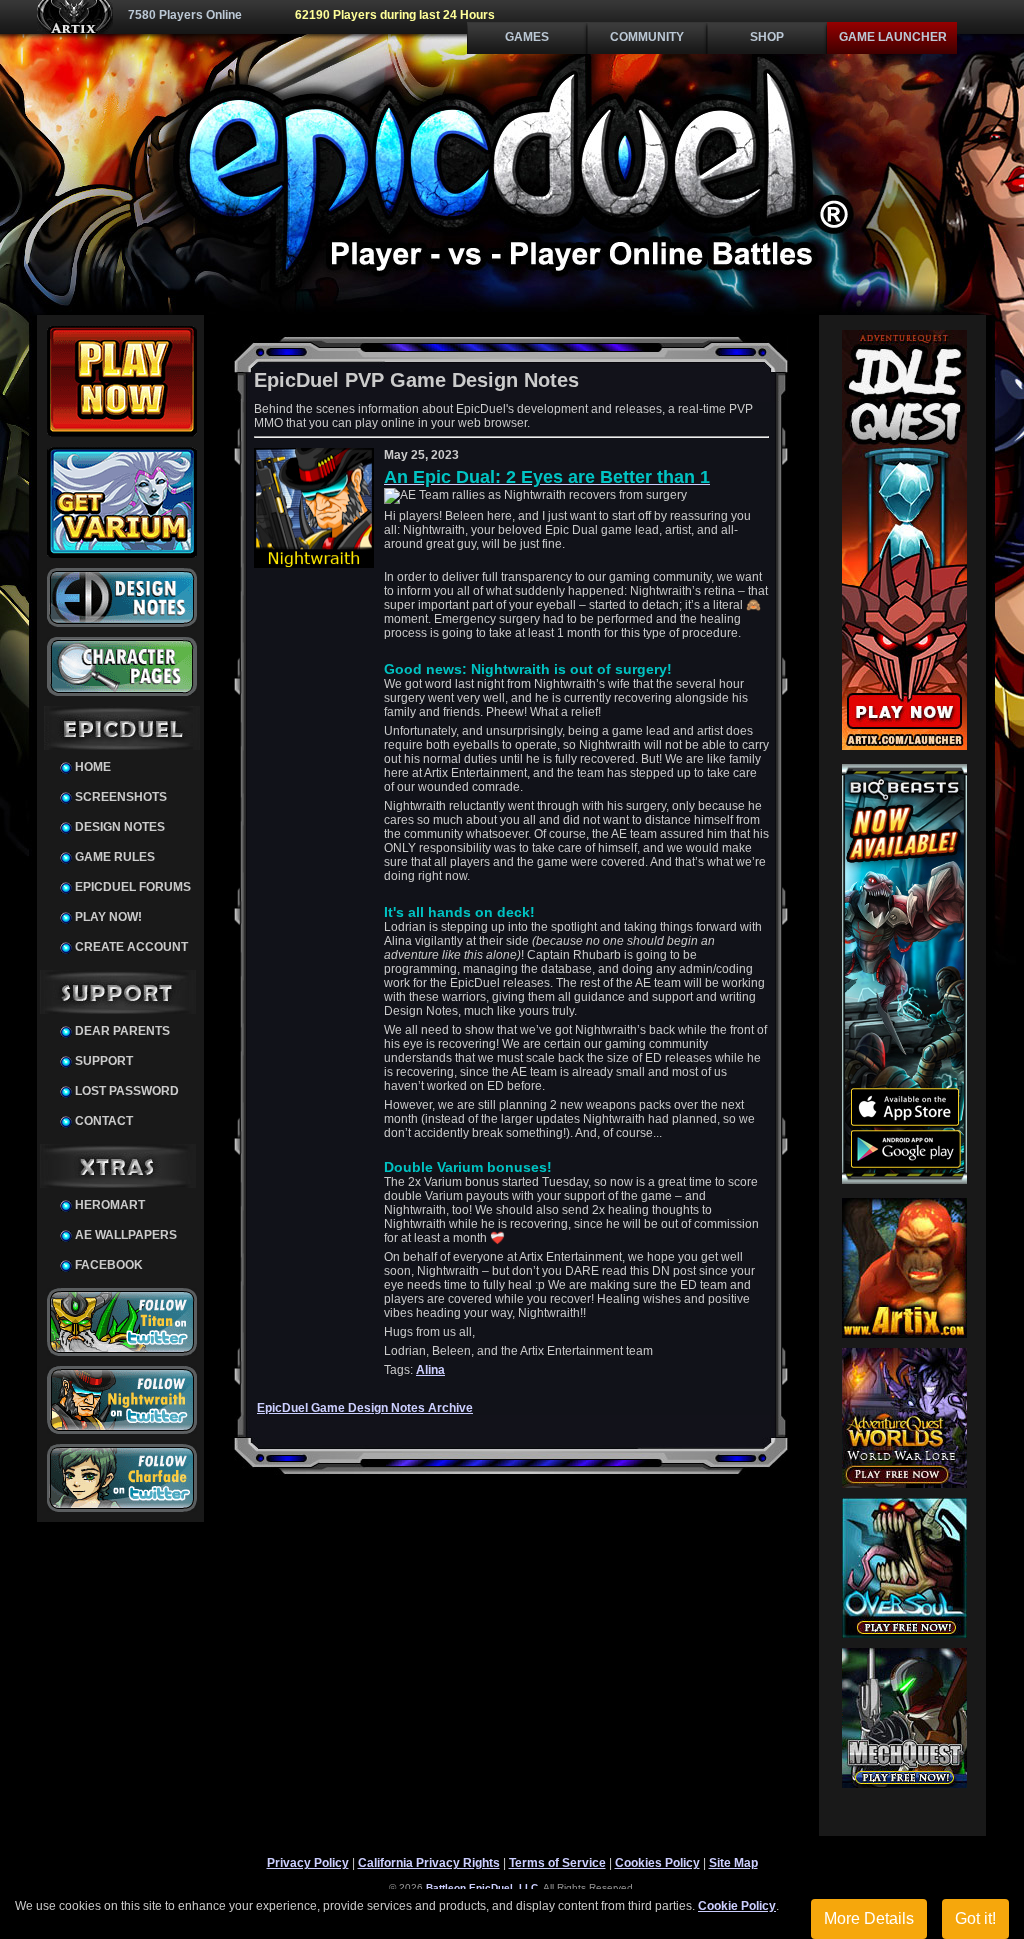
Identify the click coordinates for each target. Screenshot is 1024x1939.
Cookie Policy (737, 1906)
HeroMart (110, 1205)
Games (527, 37)
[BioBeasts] (904, 1180)
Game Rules (115, 857)
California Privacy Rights (429, 1863)
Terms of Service (557, 1863)
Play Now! (108, 917)
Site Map (733, 1863)
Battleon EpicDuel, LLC (482, 1887)
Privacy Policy (308, 1863)
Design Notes (120, 827)
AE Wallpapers (126, 1235)
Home (93, 767)
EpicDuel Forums (133, 887)
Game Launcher (893, 37)
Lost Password (127, 1091)
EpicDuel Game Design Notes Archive (365, 1408)
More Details (869, 1918)
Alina (430, 1370)
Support (104, 1061)
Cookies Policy (657, 1863)
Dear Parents (122, 1031)
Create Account (131, 947)
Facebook (109, 1265)
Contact (104, 1121)
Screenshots (121, 797)
